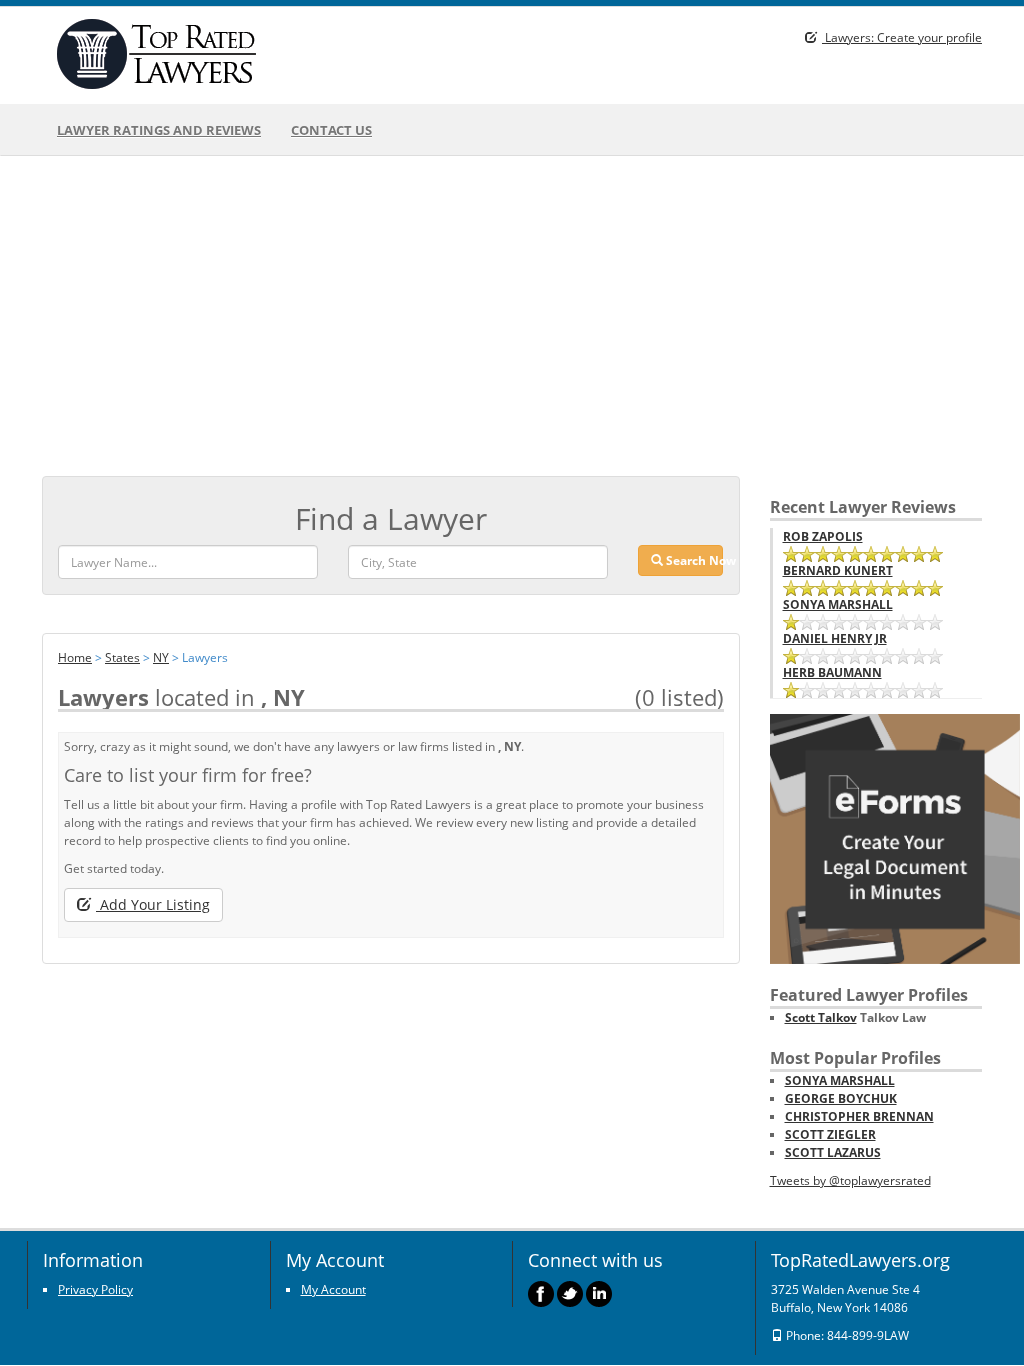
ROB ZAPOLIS (823, 536)
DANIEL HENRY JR (835, 638)
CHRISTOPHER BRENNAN (859, 1116)
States (122, 657)
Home (75, 657)
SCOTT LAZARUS (833, 1152)
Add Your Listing (153, 904)
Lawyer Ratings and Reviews (159, 130)
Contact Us (331, 130)
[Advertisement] (512, 316)
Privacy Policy (95, 1289)
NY (161, 657)
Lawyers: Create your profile (902, 37)
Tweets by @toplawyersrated (850, 1180)
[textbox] (478, 562)
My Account (333, 1289)
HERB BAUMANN (832, 672)
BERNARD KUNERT (838, 570)
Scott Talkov (821, 1017)
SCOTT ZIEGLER (830, 1134)
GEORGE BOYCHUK (841, 1098)
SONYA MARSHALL (838, 604)
